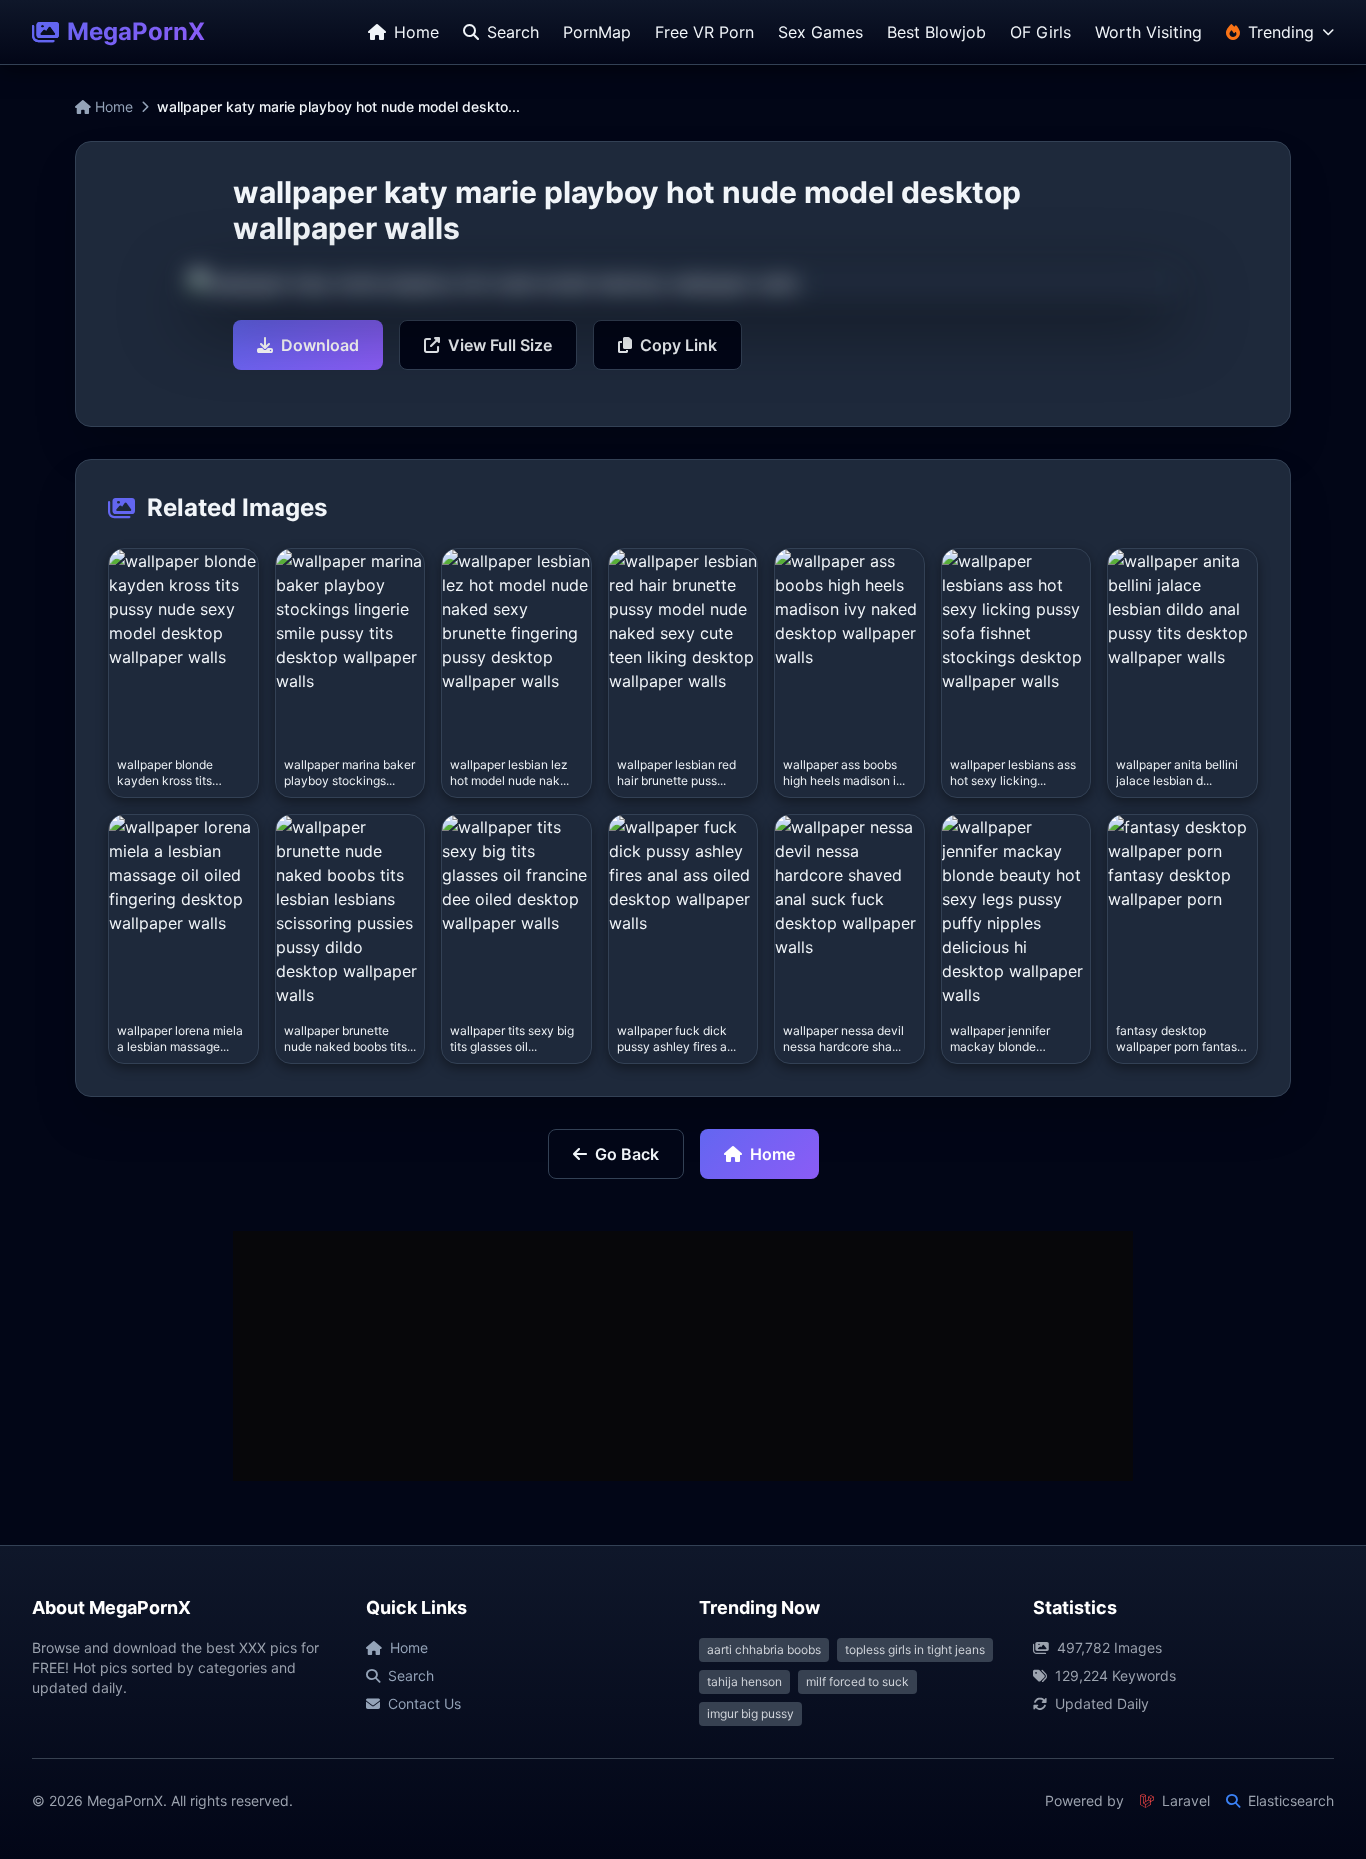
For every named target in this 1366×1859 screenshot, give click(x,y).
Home (112, 106)
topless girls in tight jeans (915, 1649)
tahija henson (744, 1681)
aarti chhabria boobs (764, 1649)
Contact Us (424, 1703)
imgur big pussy (750, 1713)
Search (411, 1675)
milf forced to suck (857, 1681)
